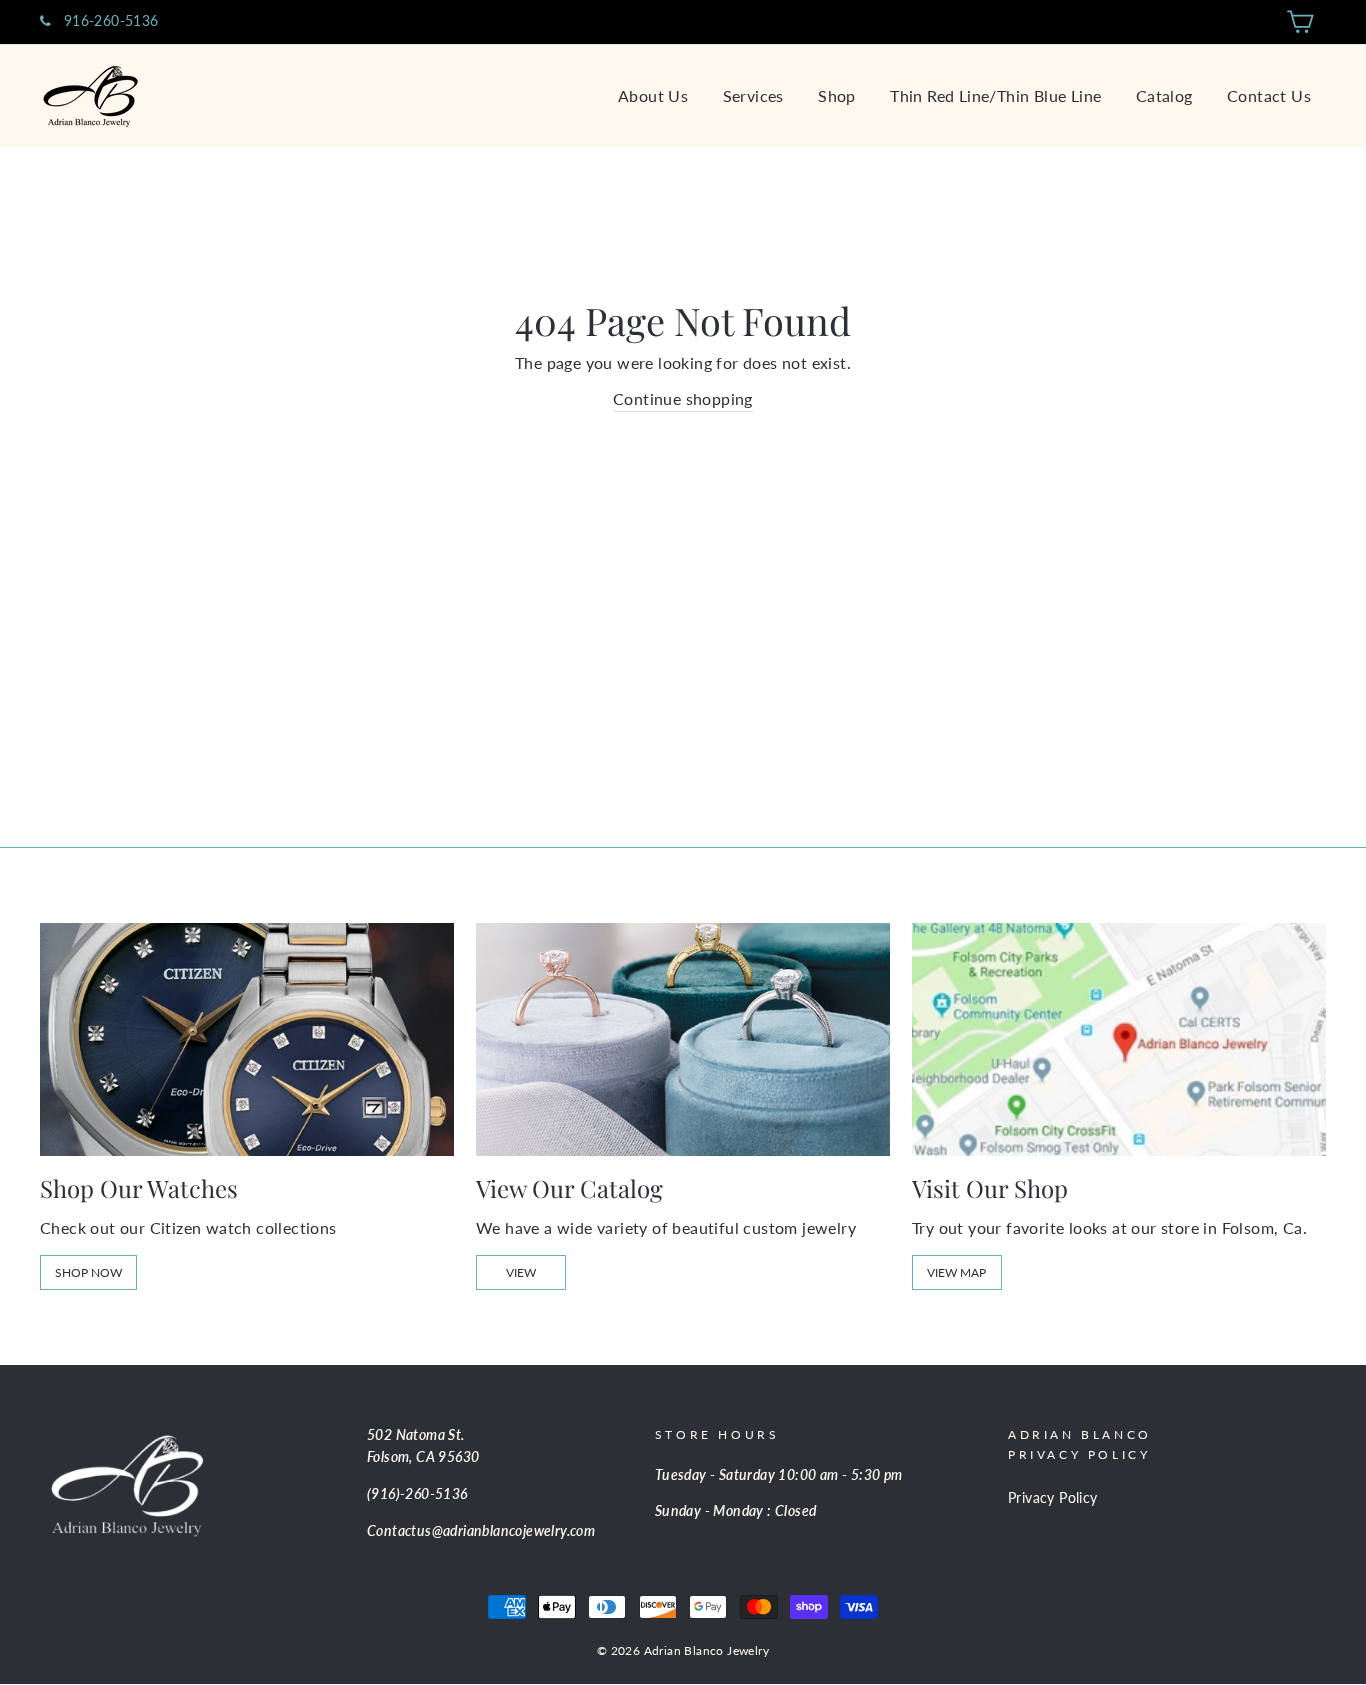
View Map (956, 1272)
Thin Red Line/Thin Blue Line (995, 95)
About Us (653, 95)
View (521, 1272)
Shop (837, 95)
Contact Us (1269, 95)
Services (753, 95)
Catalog (1164, 95)
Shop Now (88, 1272)
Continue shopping (683, 398)
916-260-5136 (108, 21)
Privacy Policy (1053, 1498)
